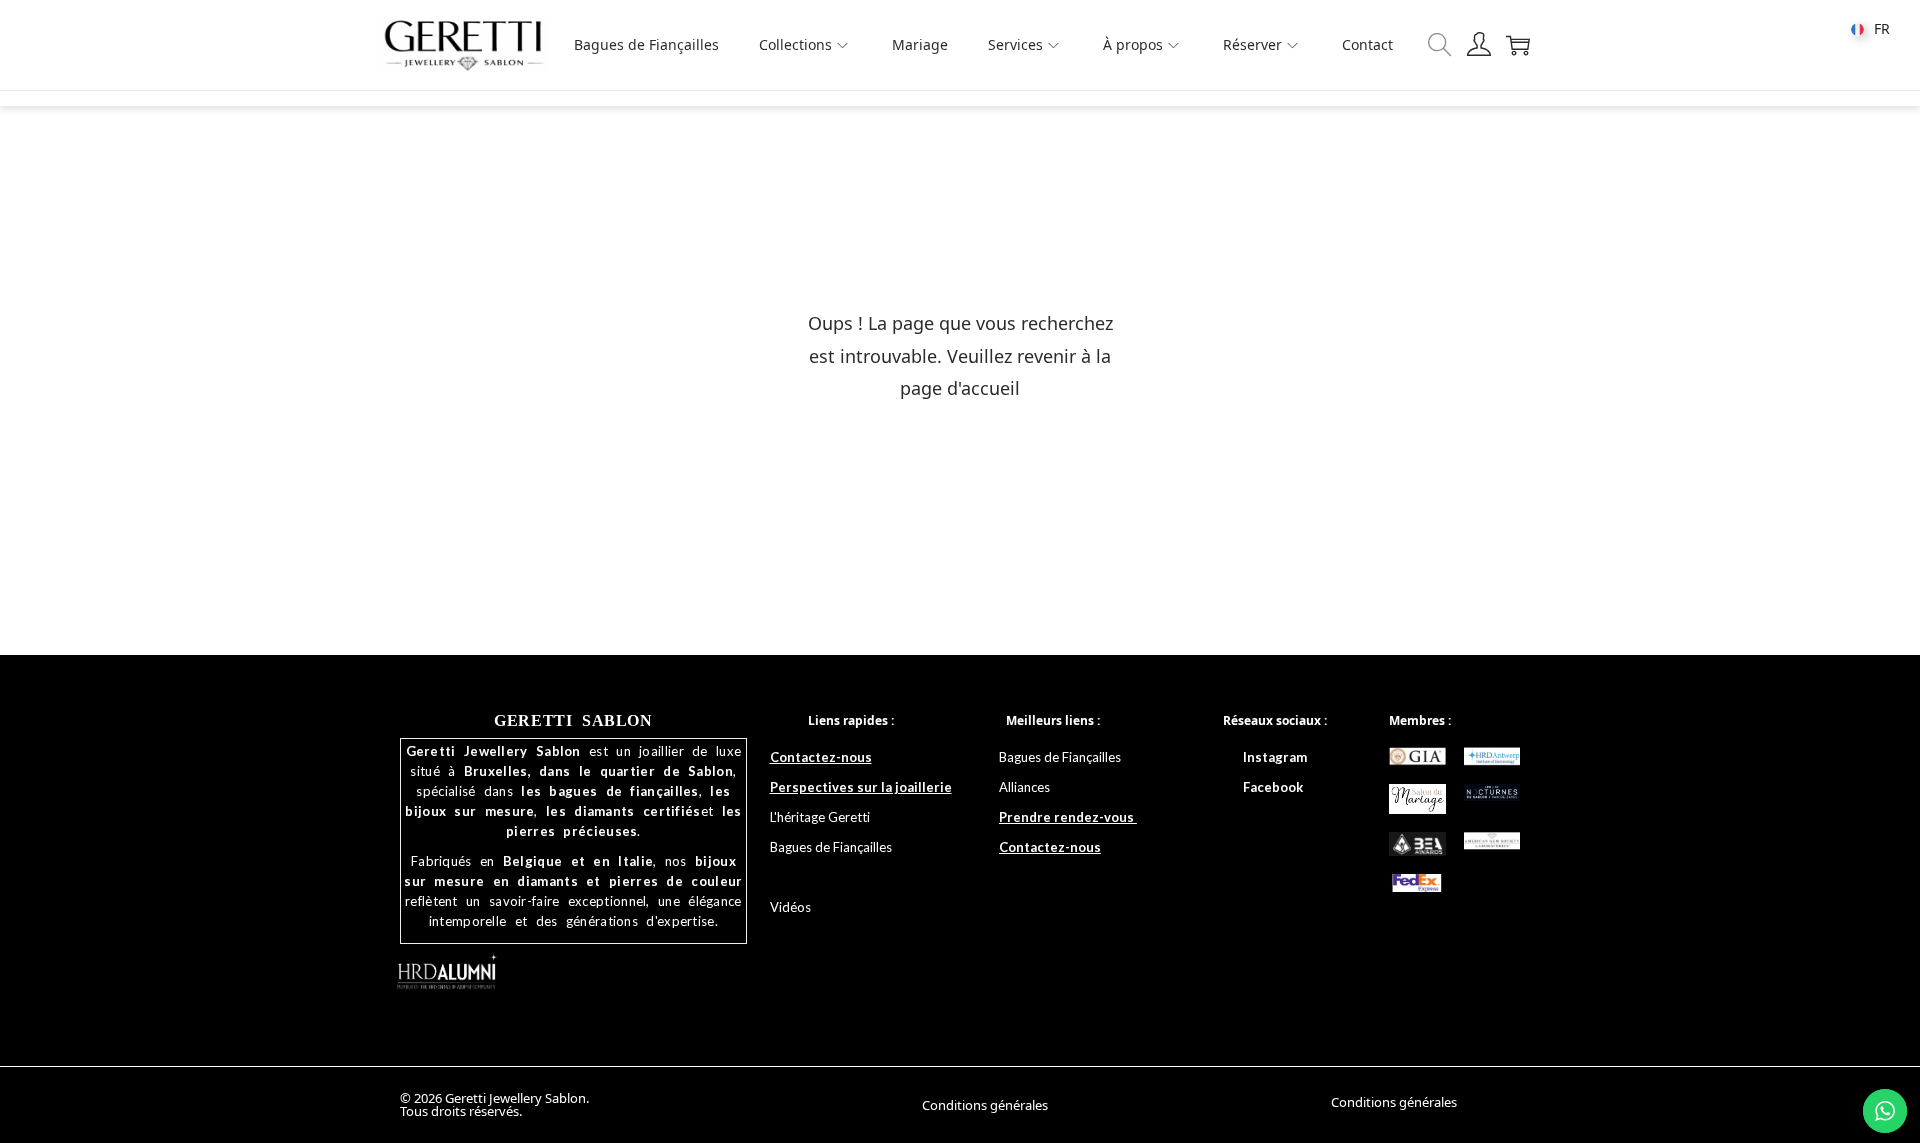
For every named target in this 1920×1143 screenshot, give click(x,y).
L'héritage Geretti (820, 817)
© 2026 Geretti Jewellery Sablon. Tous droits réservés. (494, 1104)
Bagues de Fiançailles (1061, 757)
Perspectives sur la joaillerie (861, 787)
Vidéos (790, 907)
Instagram (1275, 757)
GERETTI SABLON (573, 720)
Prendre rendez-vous (1068, 817)
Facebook (1273, 787)
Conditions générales (985, 1105)
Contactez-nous (821, 757)
